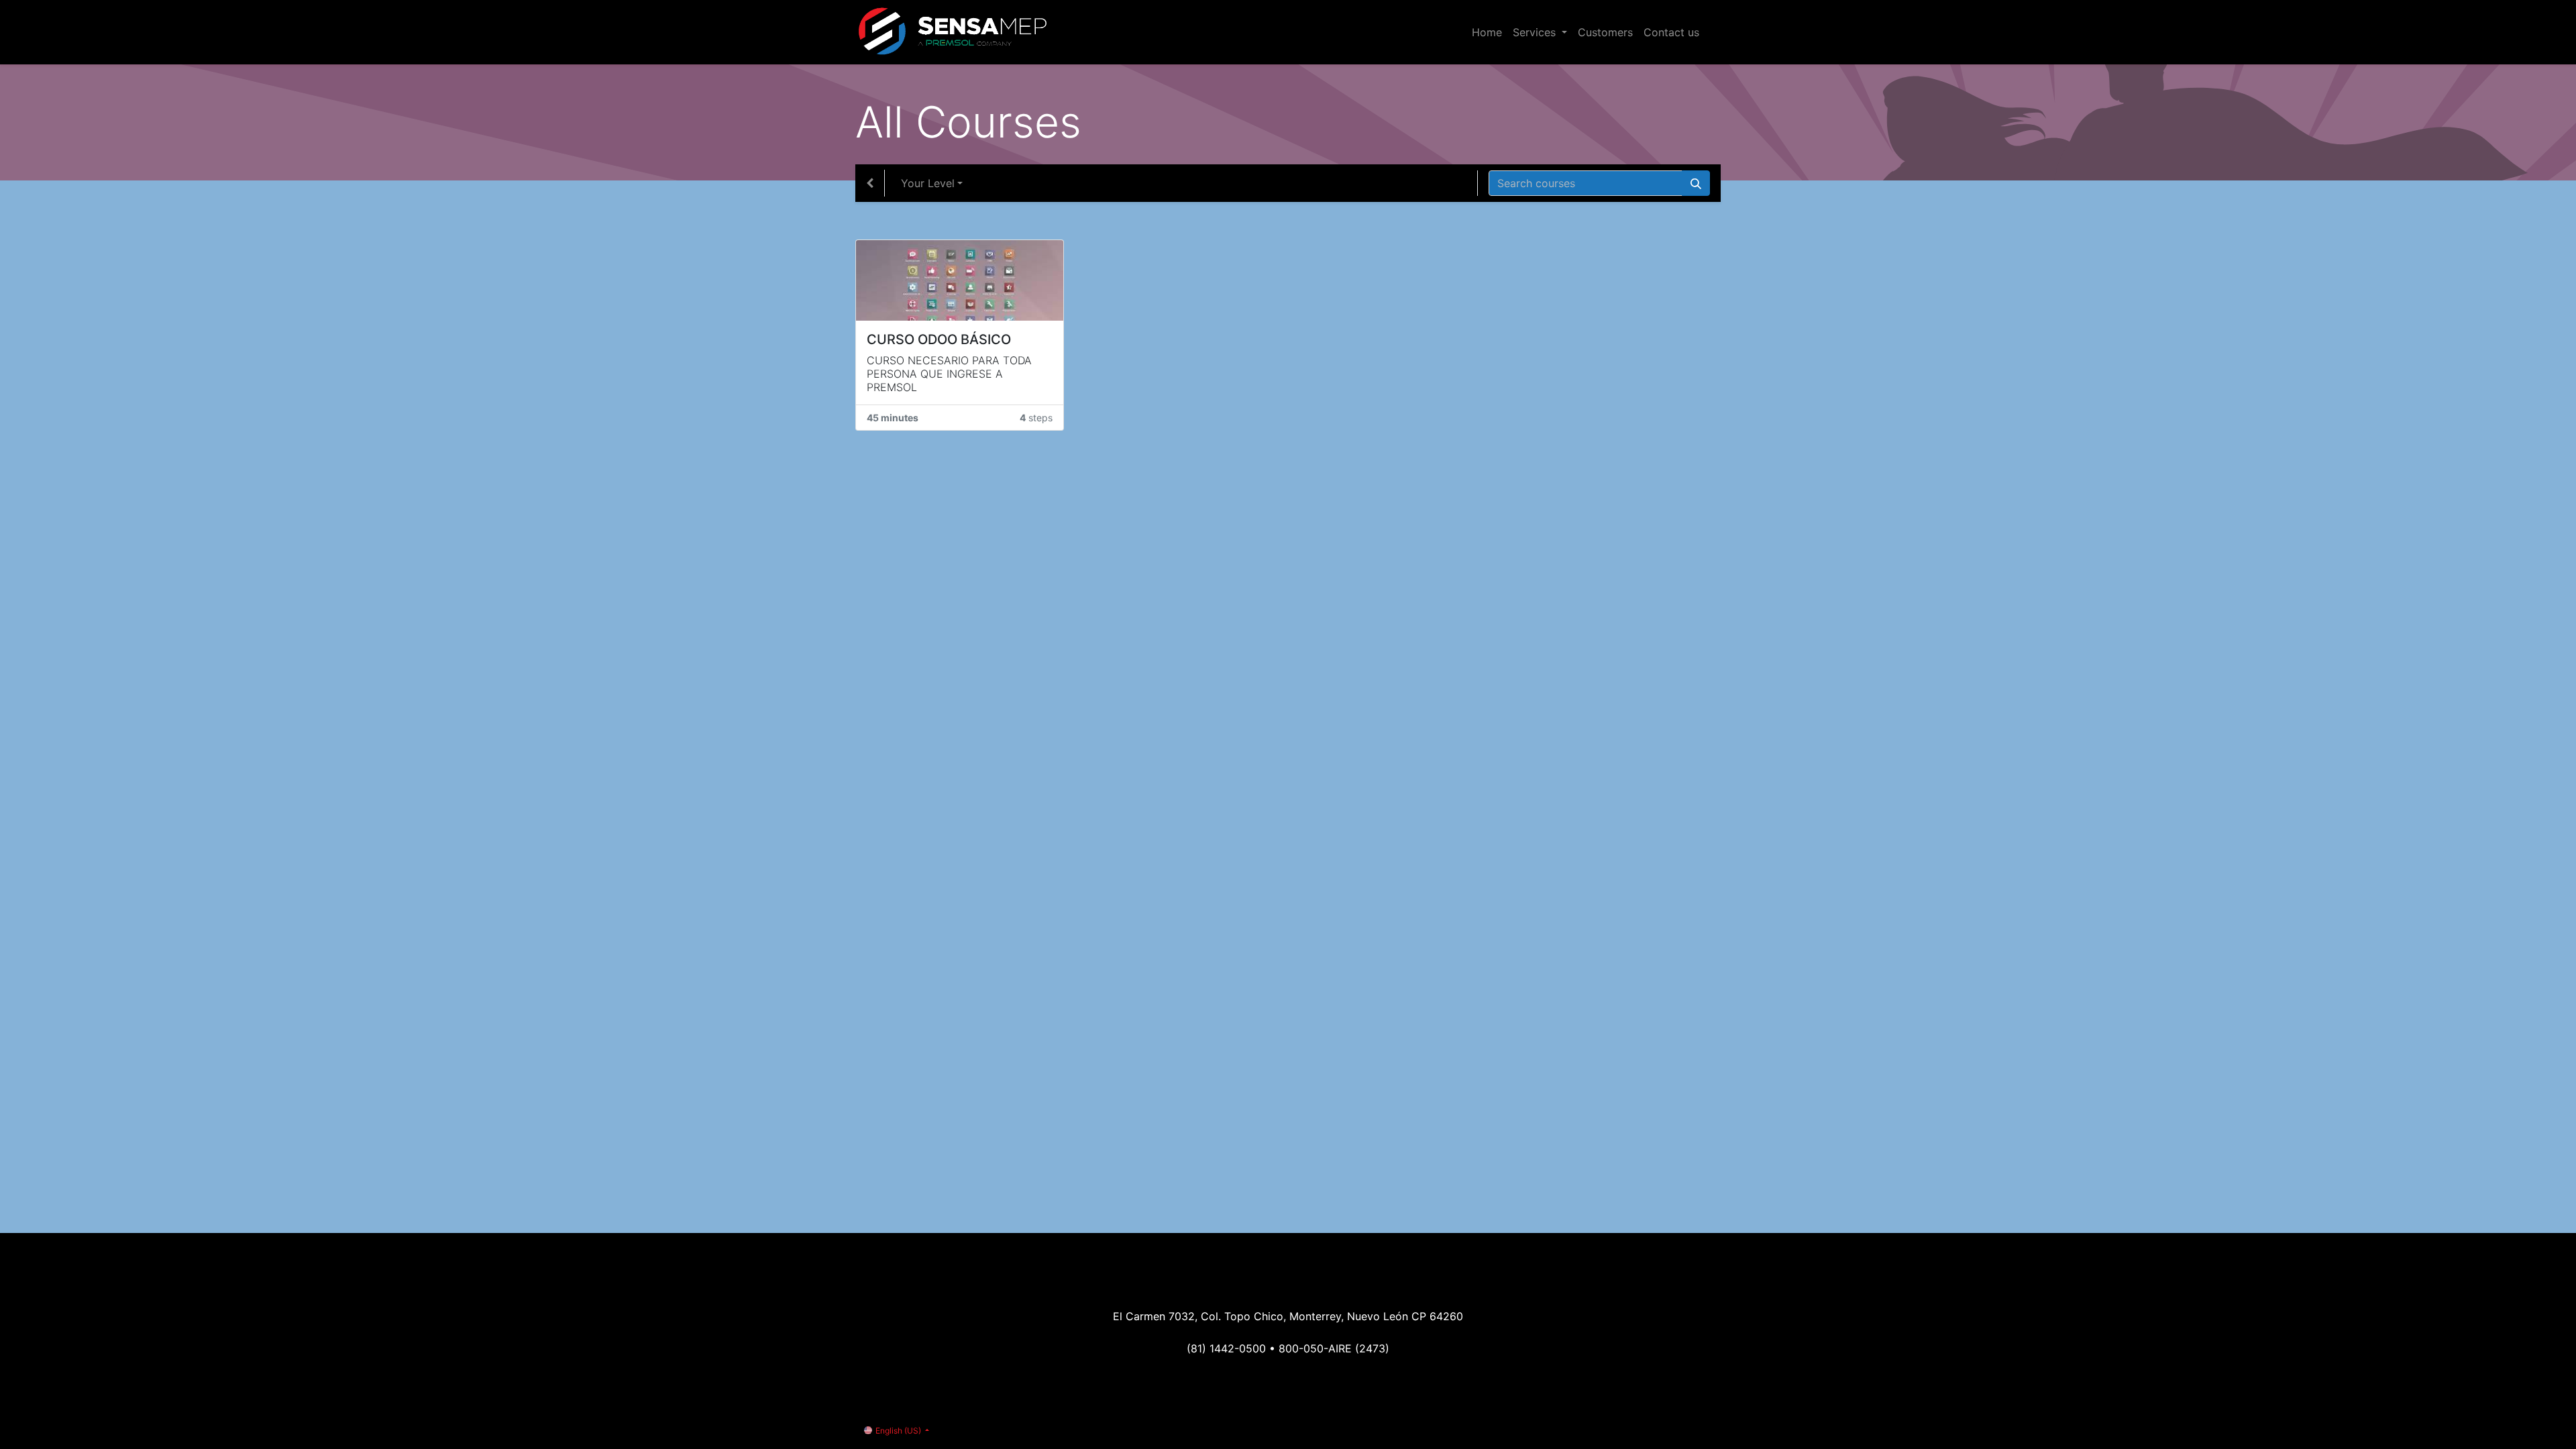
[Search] (1696, 183)
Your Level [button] (928, 183)
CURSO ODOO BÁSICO (939, 339)
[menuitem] (1487, 32)
